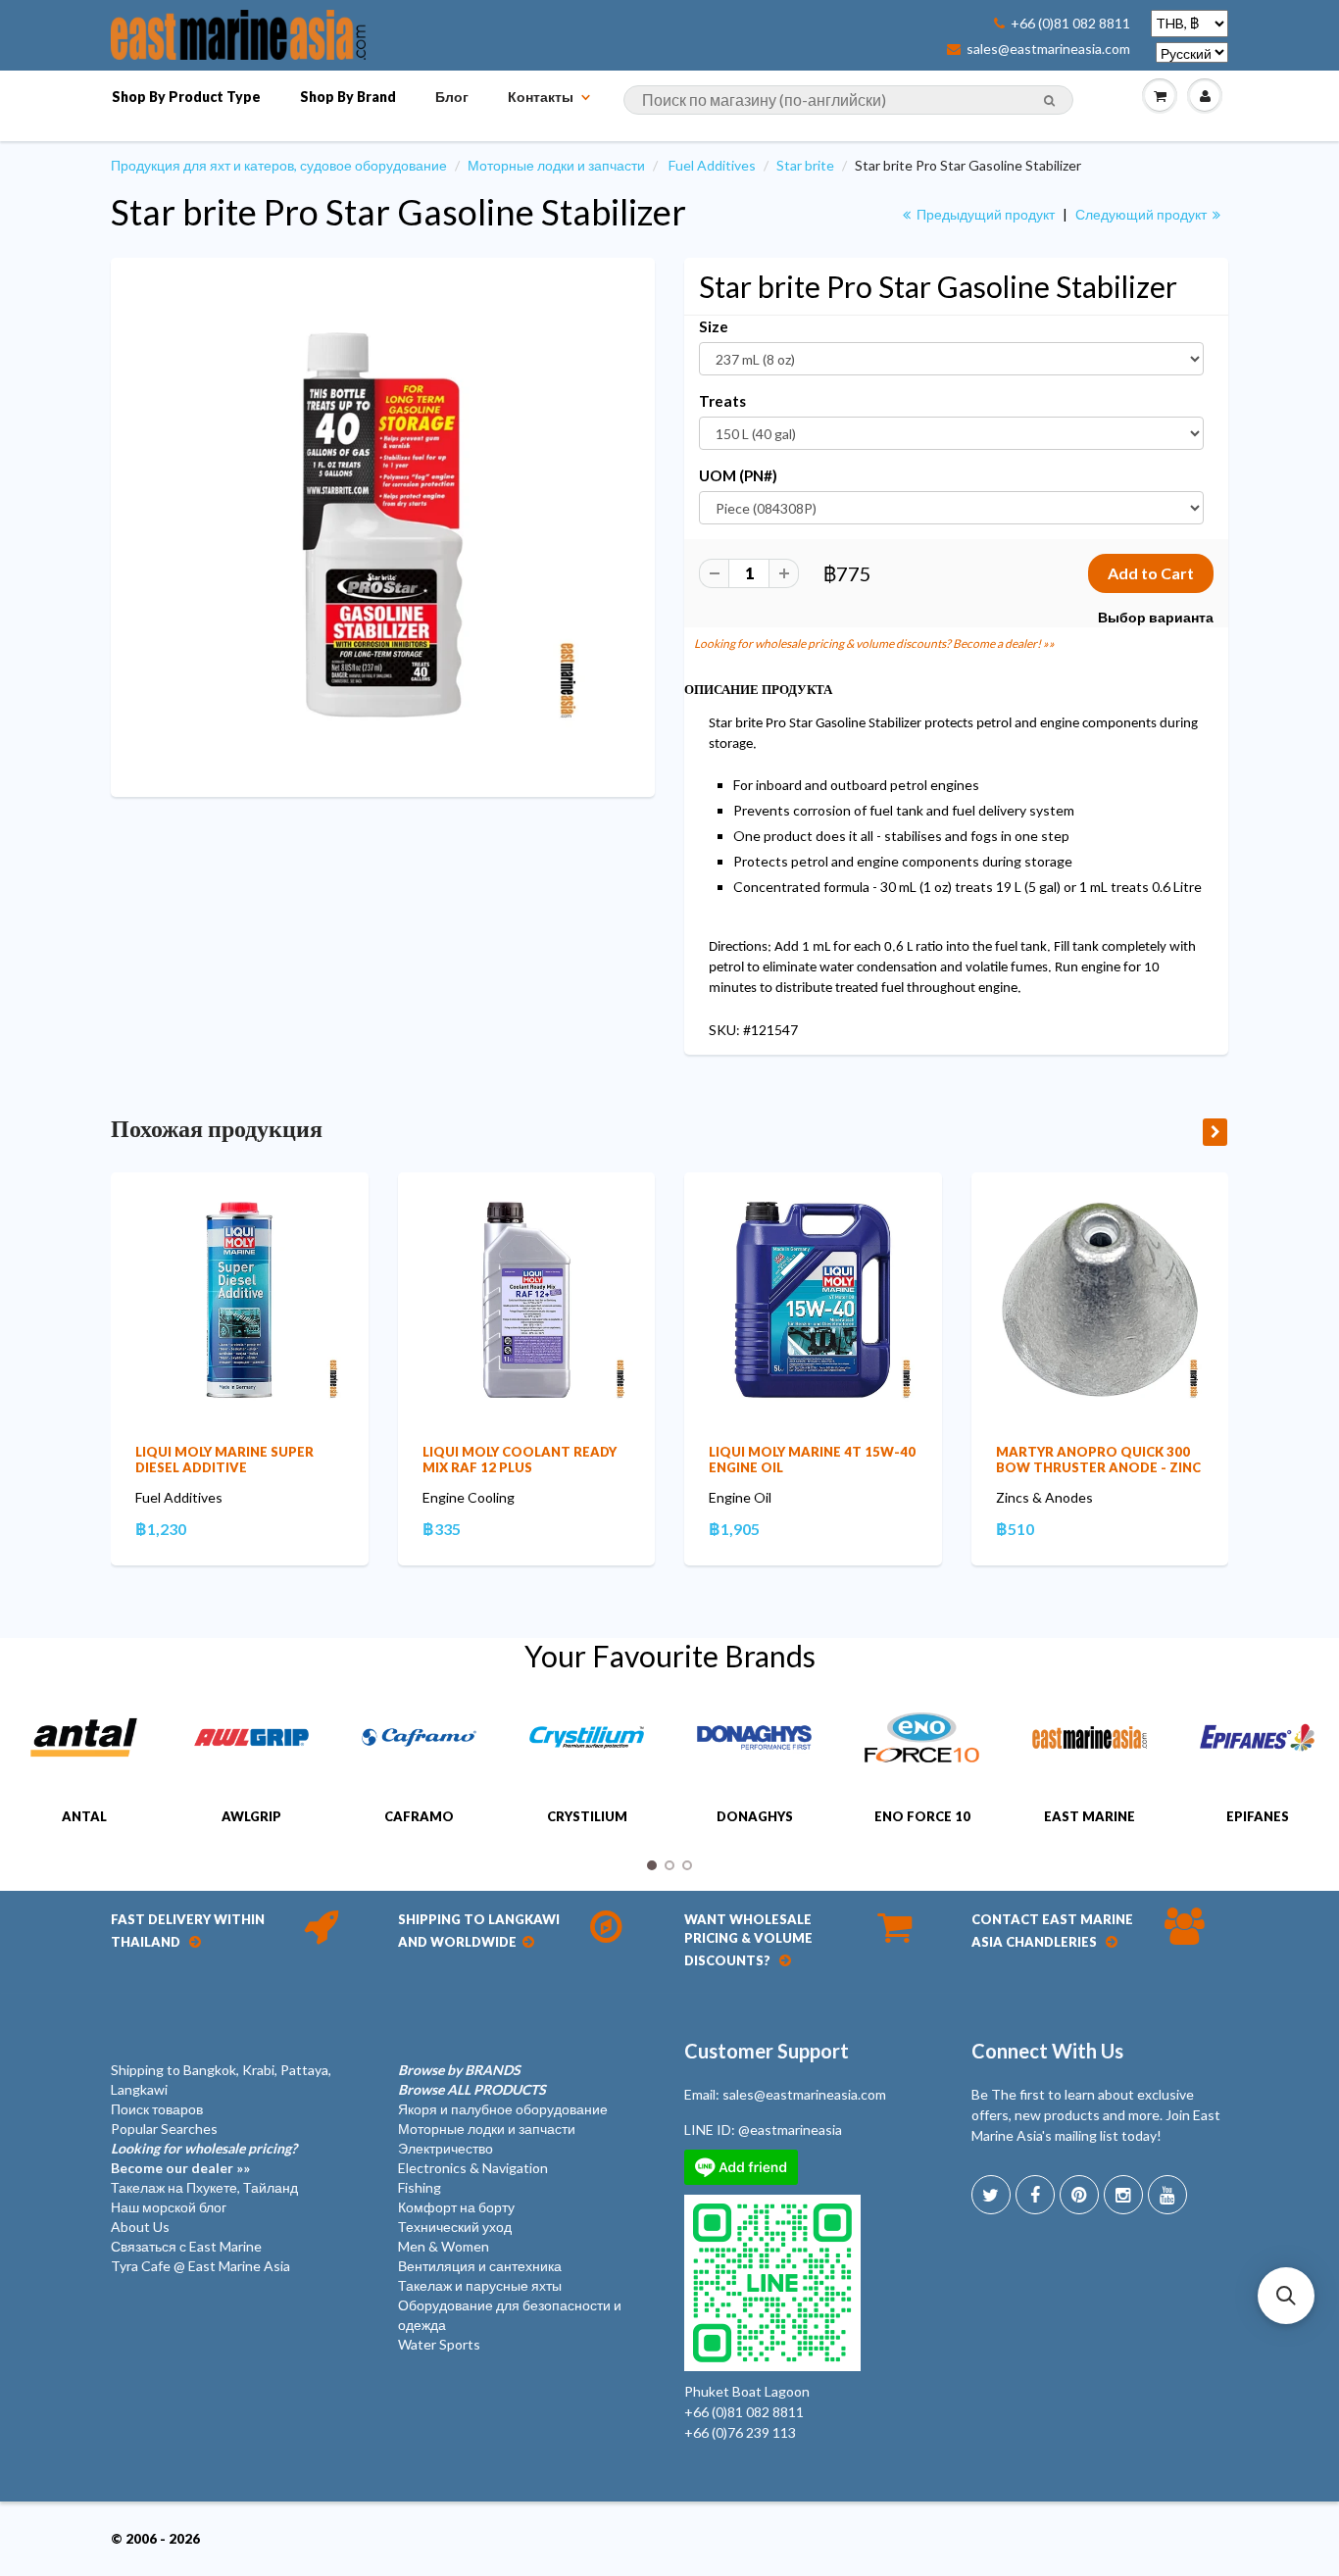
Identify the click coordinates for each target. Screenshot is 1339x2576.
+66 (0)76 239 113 (740, 2432)
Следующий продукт (1142, 214)
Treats (722, 401)
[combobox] (848, 100)
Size (714, 326)
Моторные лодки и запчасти (556, 165)
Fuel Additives (712, 165)
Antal (84, 1816)
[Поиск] (1049, 101)
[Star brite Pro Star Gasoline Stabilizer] (383, 525)
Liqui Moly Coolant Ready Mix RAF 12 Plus (520, 1460)
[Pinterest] (1079, 2195)
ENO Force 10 (922, 1816)
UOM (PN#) (738, 475)
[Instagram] (1123, 2195)
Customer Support (767, 2051)
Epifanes (1258, 1816)
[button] (1286, 2296)
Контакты (541, 97)
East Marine (1090, 1816)
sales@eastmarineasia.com (1048, 49)
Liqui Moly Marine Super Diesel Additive (224, 1460)
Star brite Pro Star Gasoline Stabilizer (398, 212)
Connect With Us (1047, 2051)
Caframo (419, 1816)
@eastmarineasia (790, 2130)
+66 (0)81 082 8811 (1070, 24)
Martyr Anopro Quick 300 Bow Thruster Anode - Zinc (1098, 1460)
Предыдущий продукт (984, 214)
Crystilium (587, 1816)
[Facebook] (1035, 2195)
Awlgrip (251, 1816)
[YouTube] (1167, 2195)
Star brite (805, 165)
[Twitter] (991, 2195)
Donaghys (755, 1816)
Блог (452, 97)
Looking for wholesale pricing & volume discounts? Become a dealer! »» (874, 644)
